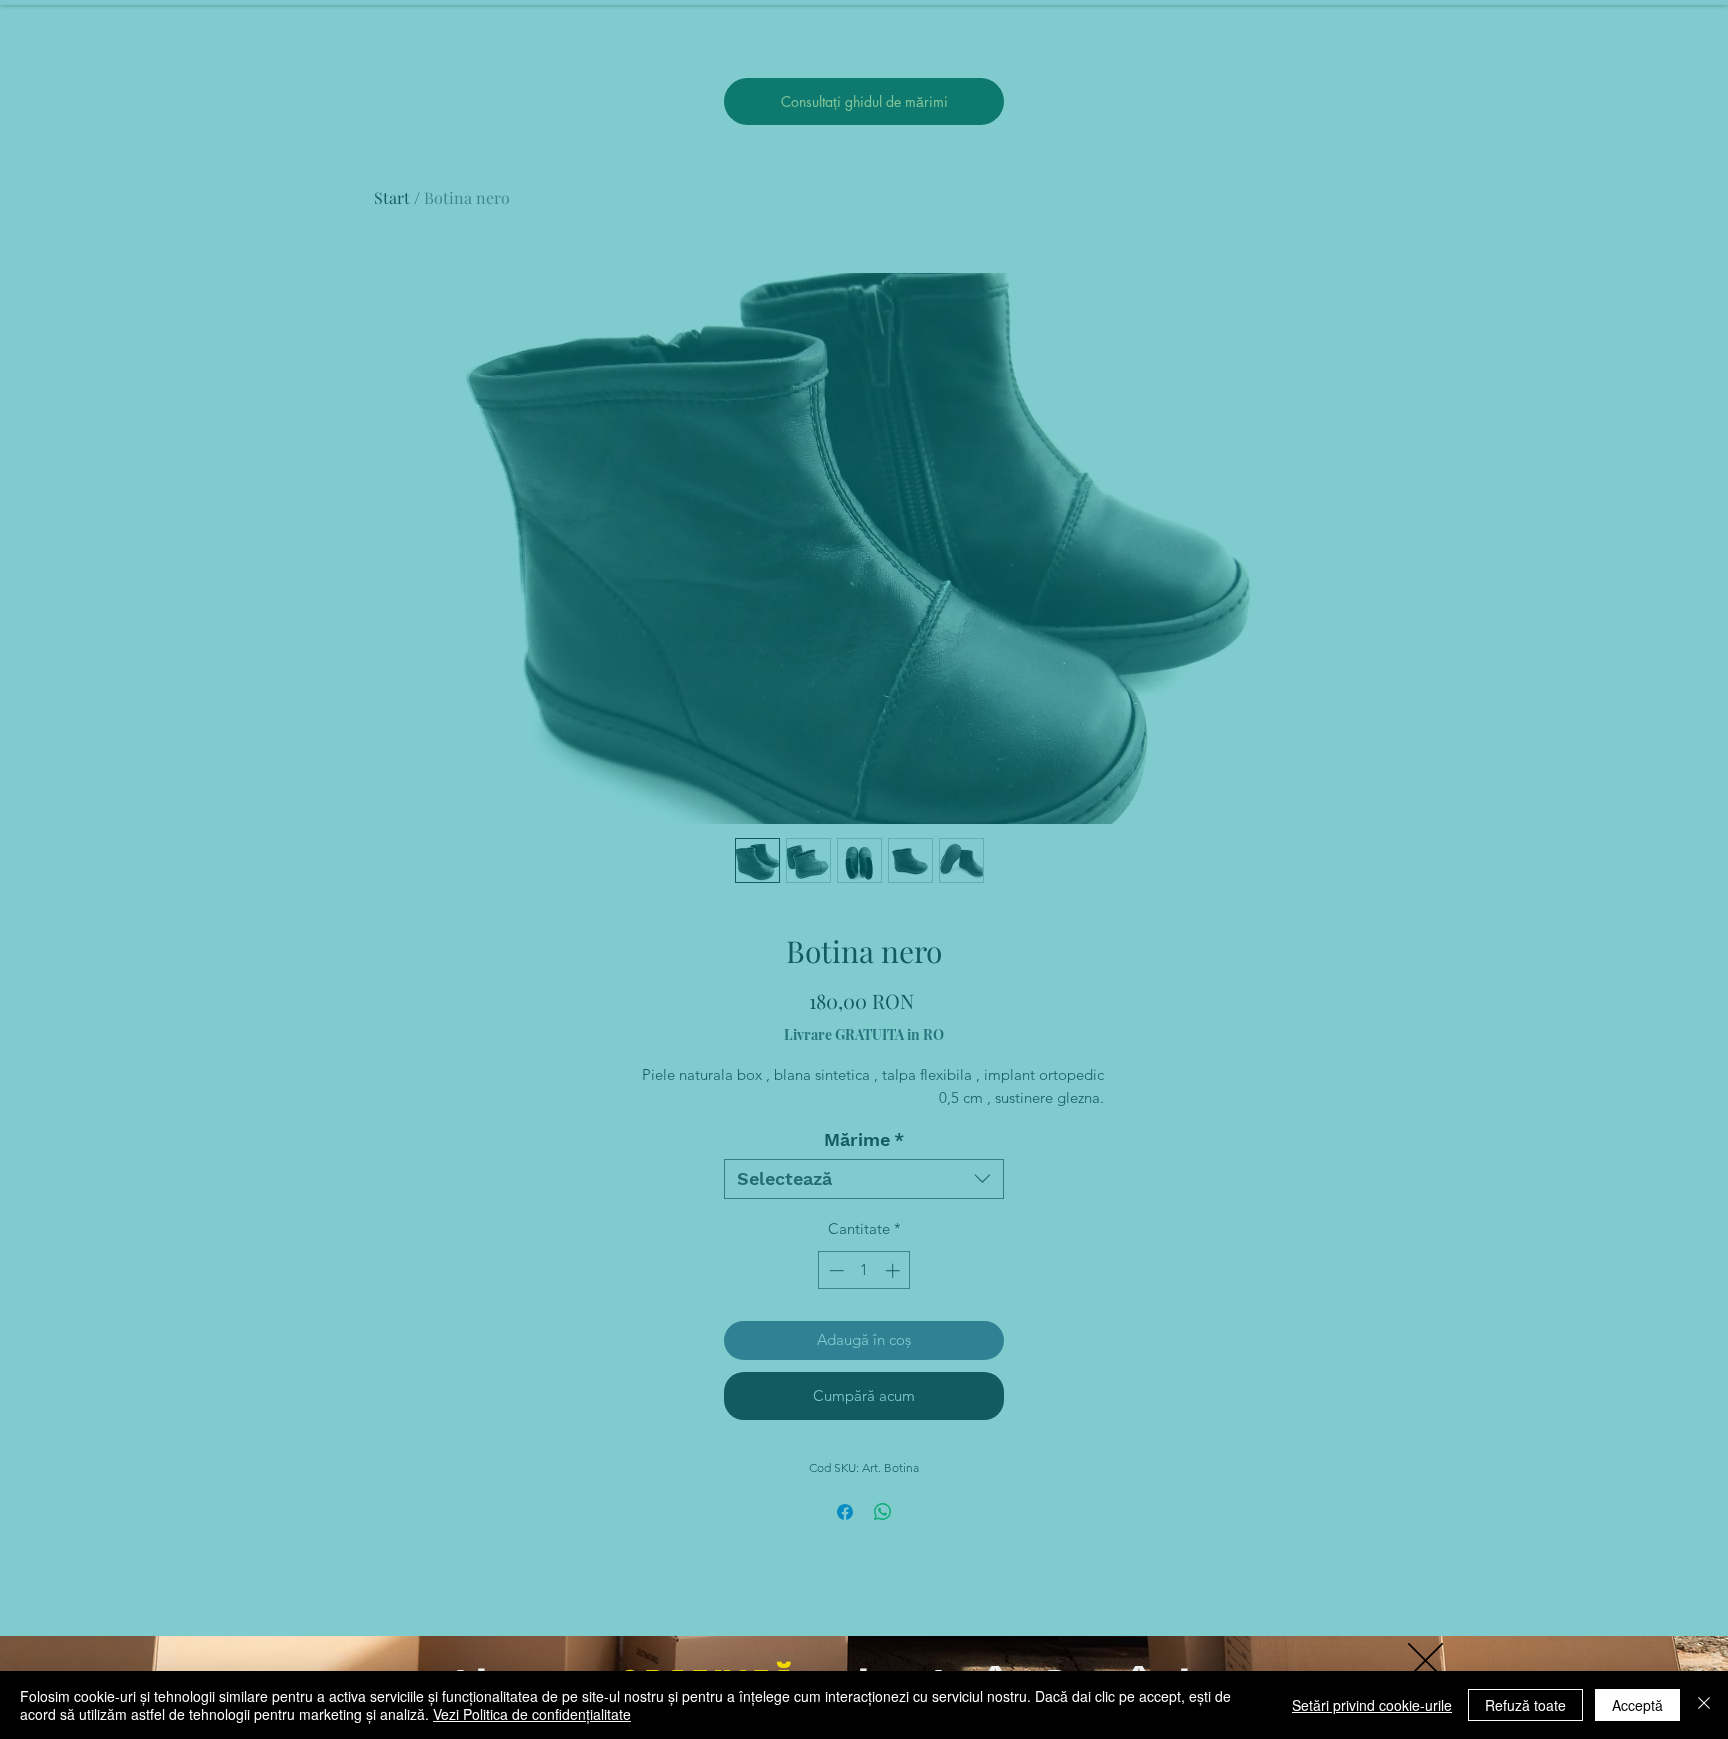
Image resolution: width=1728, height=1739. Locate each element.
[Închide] (1704, 1705)
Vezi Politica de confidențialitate (532, 1714)
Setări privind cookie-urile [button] (1372, 1705)
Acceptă (1637, 1705)
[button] (1425, 1660)
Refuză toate (1525, 1705)
